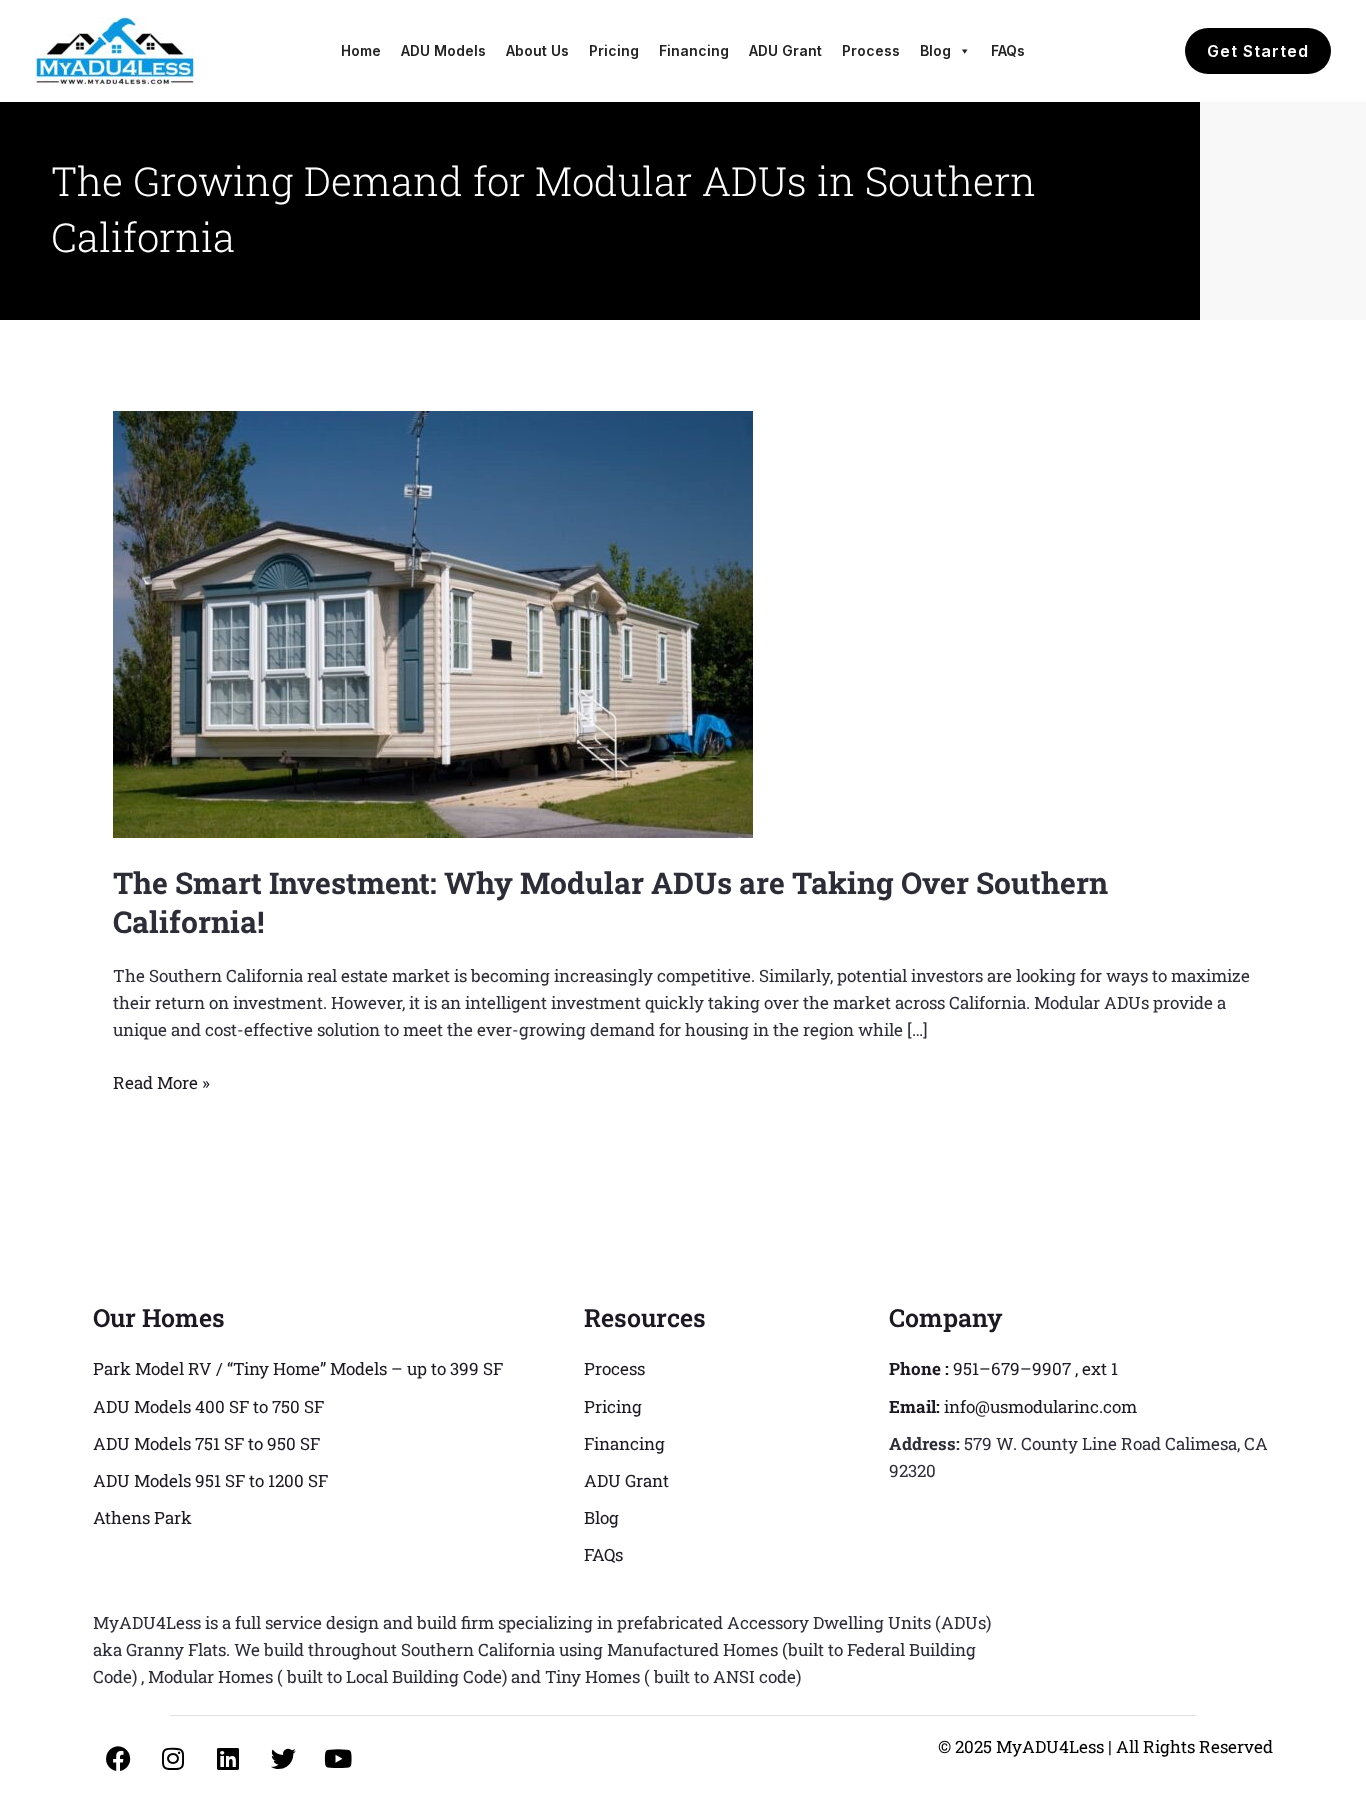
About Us (537, 50)
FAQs (1008, 50)
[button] (1258, 51)
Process (871, 50)
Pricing (614, 50)
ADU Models (443, 50)
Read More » (161, 1081)
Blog (935, 50)
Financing (694, 50)
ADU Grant (785, 50)
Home (361, 50)
